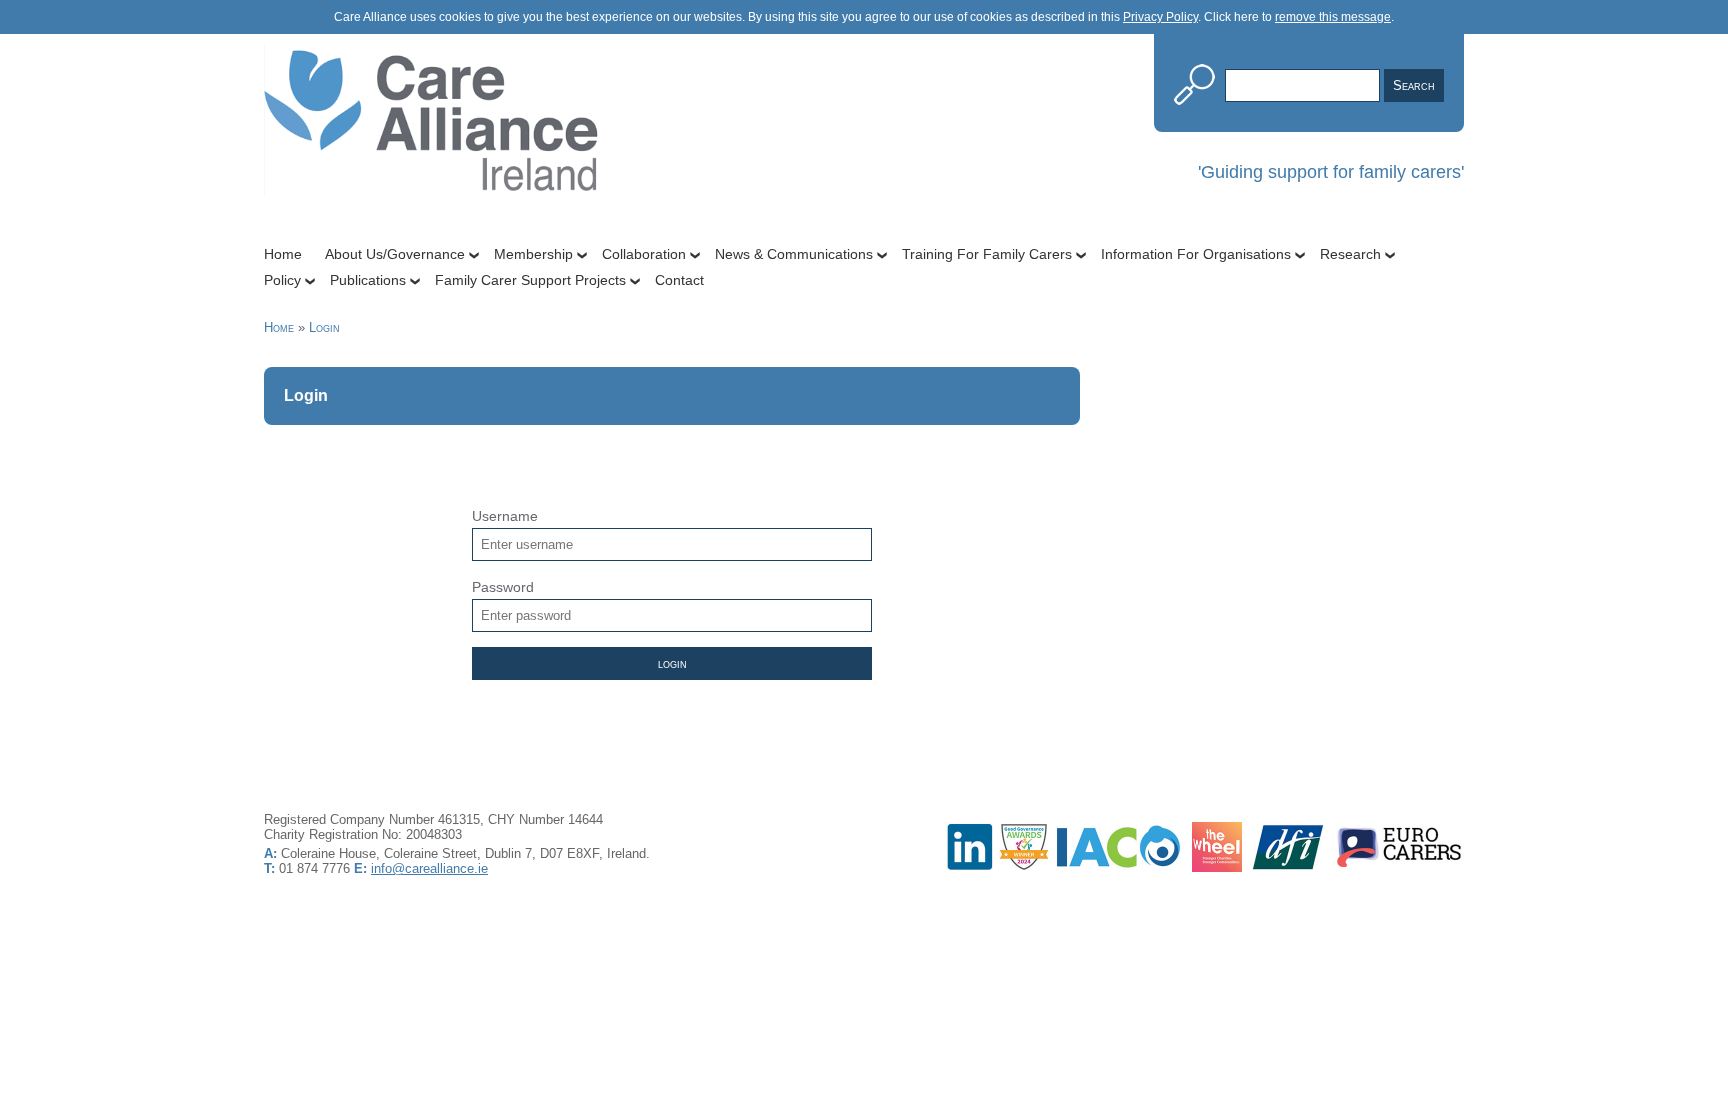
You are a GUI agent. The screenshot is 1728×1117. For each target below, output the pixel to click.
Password (503, 587)
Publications (368, 280)
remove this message (1333, 17)
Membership (533, 254)
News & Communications (794, 254)
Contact (679, 280)
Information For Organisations (1196, 254)
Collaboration (644, 254)
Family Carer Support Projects (530, 280)
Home (283, 254)
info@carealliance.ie (429, 868)
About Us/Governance (395, 254)
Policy (282, 280)
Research (1350, 254)
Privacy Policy (1160, 17)
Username (505, 516)
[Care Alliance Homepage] (439, 228)
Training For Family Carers (987, 254)
